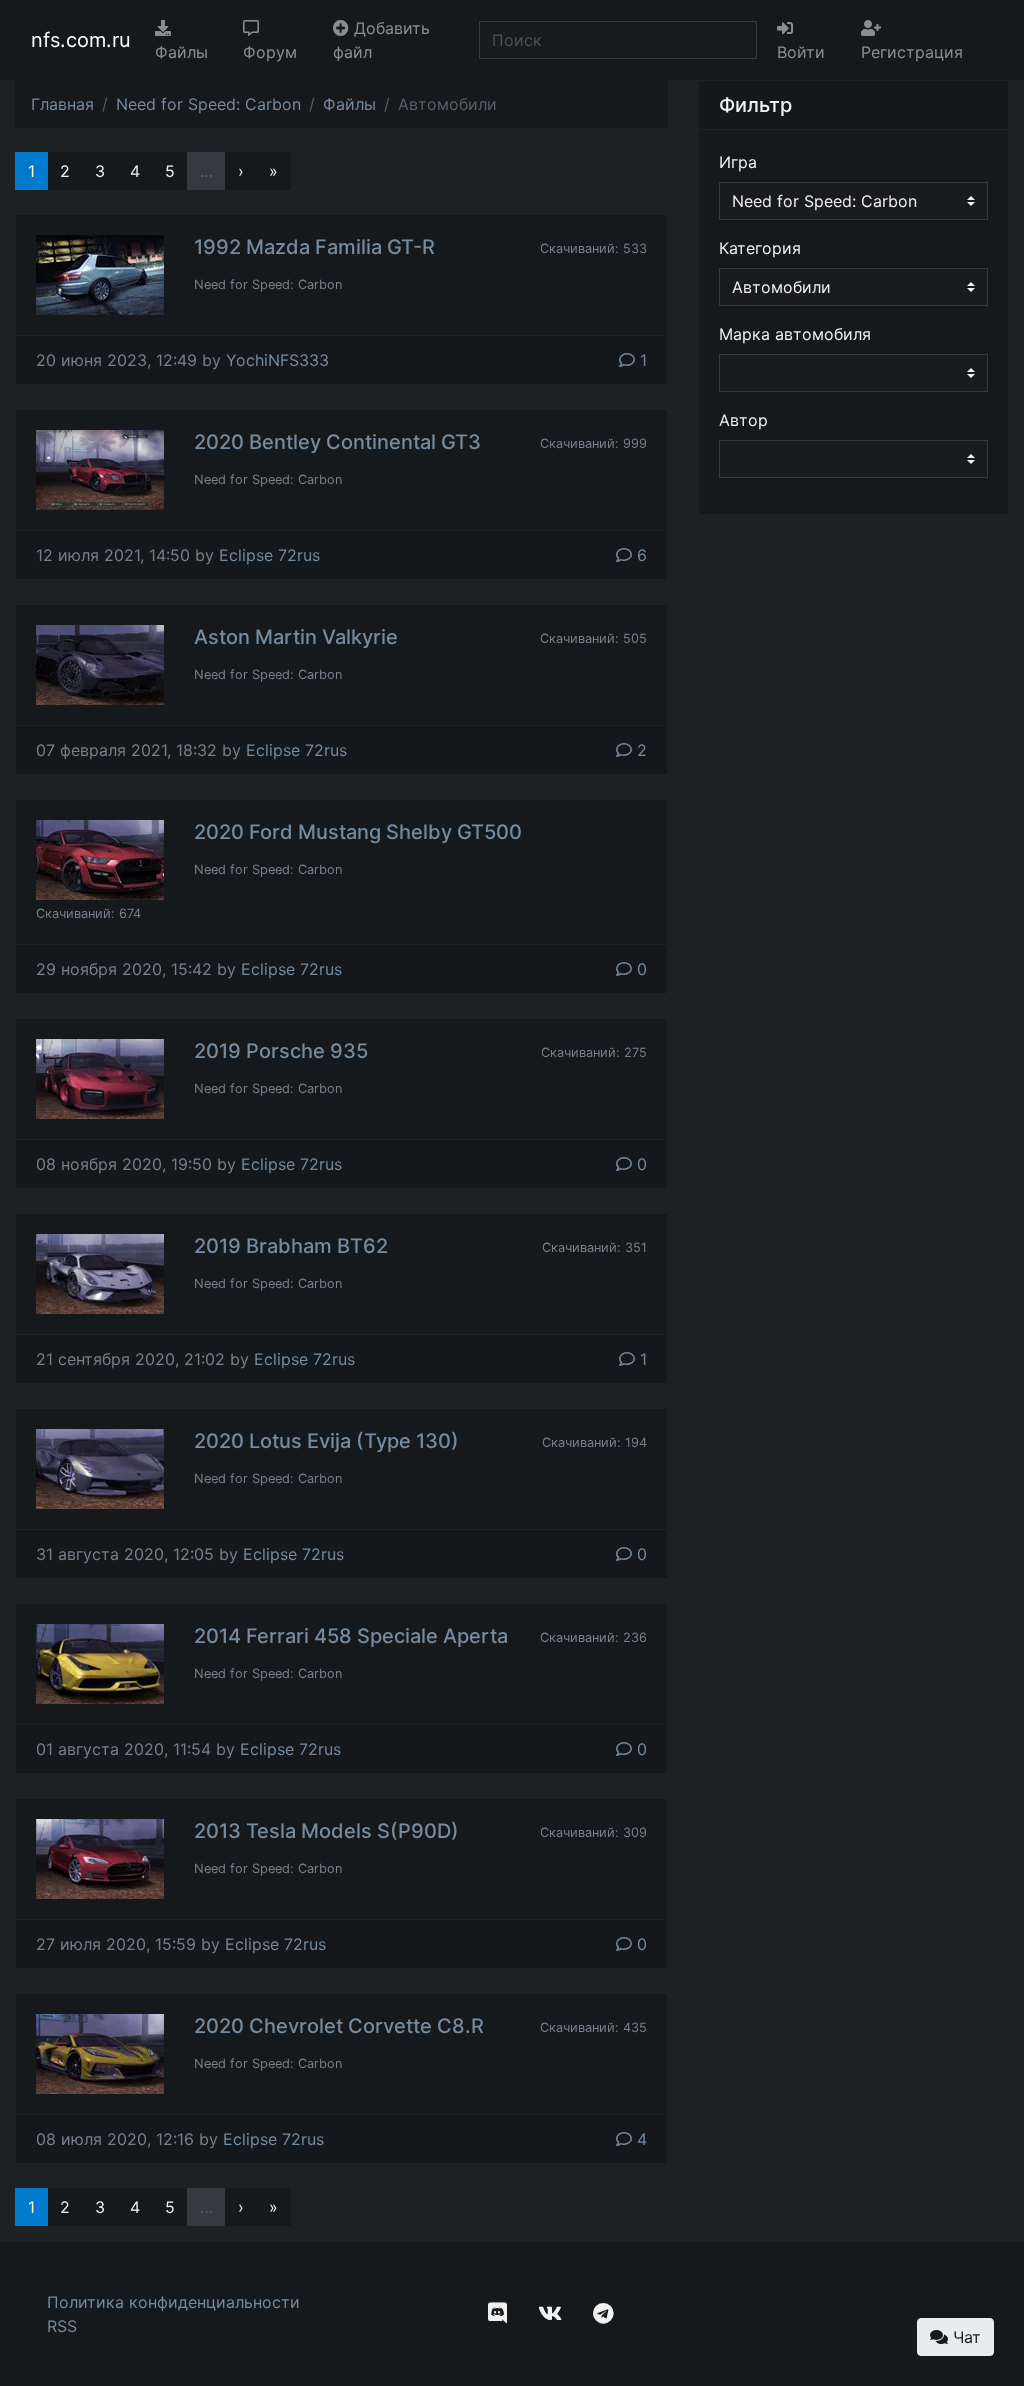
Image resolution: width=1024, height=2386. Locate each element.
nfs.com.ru (81, 40)
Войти (801, 52)
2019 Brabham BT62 (291, 1246)
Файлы (181, 52)
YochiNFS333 (277, 360)
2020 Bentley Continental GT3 (337, 442)
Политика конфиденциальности (173, 2302)
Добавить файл (381, 40)
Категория (760, 248)
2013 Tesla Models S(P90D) (326, 1831)
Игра (738, 162)
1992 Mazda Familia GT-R (314, 247)
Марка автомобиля (795, 334)
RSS (62, 2326)
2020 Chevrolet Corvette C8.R (339, 2026)
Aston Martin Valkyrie (296, 637)
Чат (964, 2337)
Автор (743, 420)
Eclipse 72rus (269, 555)
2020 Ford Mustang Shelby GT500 (358, 832)
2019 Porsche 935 (281, 1051)
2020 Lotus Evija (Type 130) (326, 1441)
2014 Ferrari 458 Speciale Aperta (351, 1636)
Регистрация (912, 52)
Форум (270, 52)
